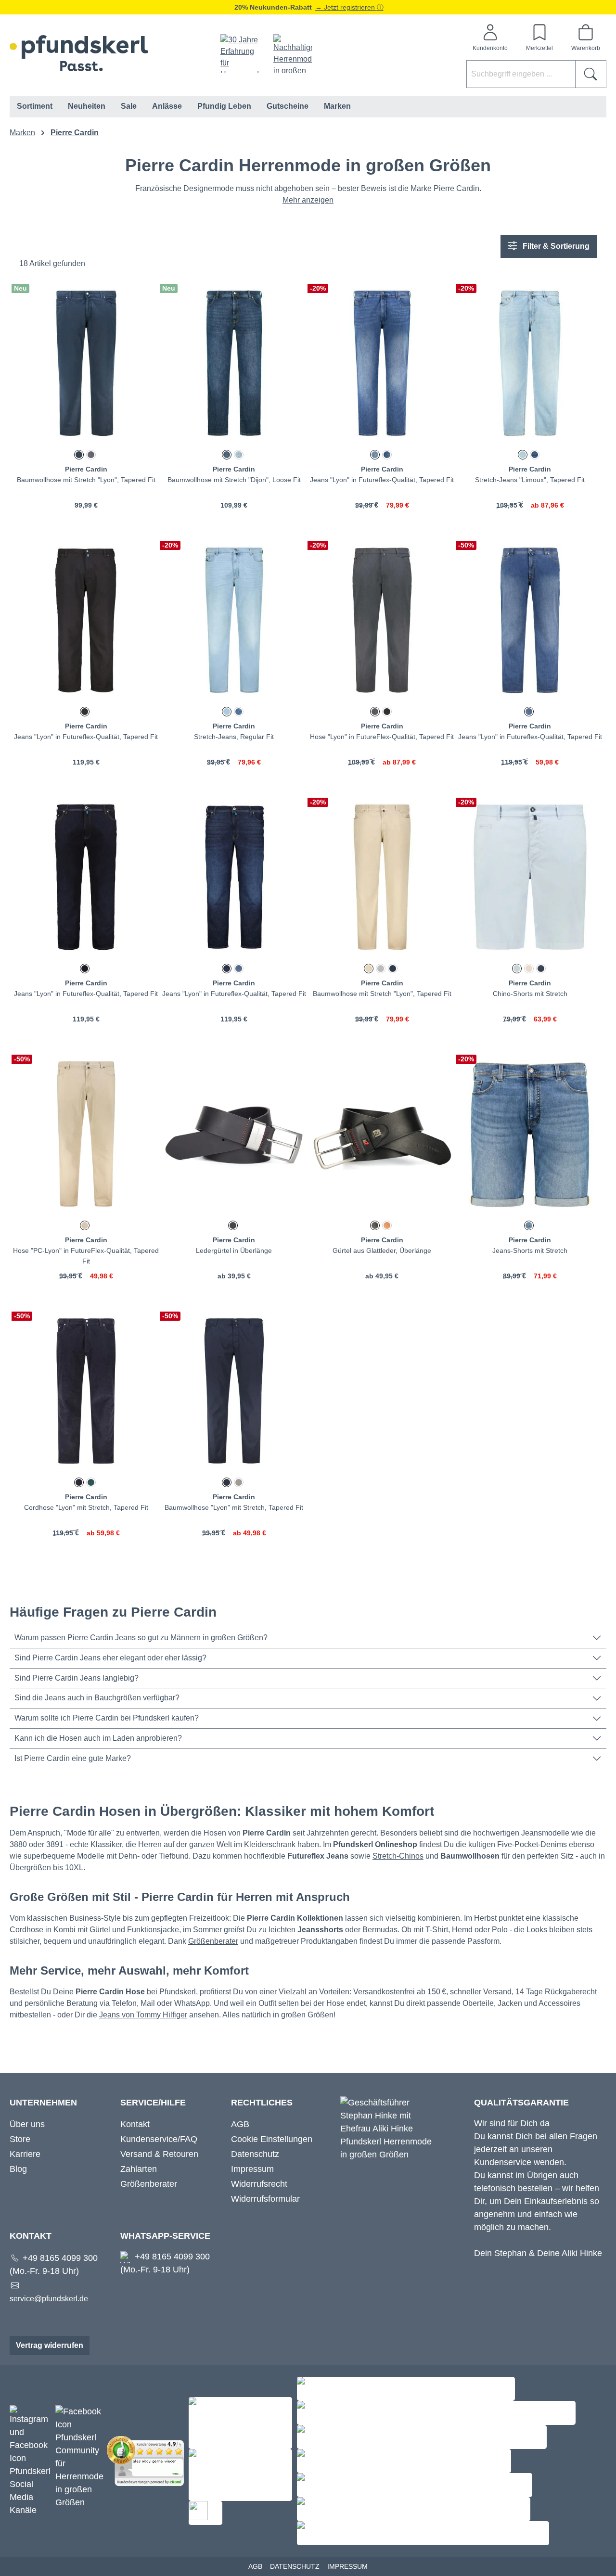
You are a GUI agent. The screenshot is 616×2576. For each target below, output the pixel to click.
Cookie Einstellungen (272, 2139)
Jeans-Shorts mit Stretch (530, 1250)
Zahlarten (139, 2169)
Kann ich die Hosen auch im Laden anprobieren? (98, 1738)
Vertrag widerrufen (50, 2345)
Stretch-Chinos (398, 1856)
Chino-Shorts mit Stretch (530, 994)
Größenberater (213, 1941)
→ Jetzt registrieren (346, 7)
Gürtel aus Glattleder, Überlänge (382, 1250)
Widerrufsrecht (259, 2184)
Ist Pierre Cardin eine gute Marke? (73, 1758)
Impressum (252, 2169)
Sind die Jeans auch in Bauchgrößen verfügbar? (97, 1698)
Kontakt (135, 2124)
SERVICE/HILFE (153, 2103)
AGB (240, 2124)
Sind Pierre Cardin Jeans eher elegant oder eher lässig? (110, 1658)
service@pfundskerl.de (49, 2299)
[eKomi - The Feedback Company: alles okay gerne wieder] (148, 2461)
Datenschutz (255, 2154)
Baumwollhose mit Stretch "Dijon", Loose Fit (234, 480)
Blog (18, 2169)
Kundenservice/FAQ (159, 2139)
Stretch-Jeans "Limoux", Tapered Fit (530, 480)
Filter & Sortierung (555, 246)
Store (20, 2139)
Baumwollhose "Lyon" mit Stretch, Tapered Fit (234, 1507)
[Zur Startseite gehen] (79, 53)
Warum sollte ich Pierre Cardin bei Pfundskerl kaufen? (107, 1718)
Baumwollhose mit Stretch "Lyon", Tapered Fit (86, 480)
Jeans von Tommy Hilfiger (143, 2015)
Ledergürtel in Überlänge (234, 1250)
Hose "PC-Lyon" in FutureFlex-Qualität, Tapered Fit (86, 1256)
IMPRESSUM (347, 2566)
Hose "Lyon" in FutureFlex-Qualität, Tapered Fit (382, 737)
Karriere (25, 2154)
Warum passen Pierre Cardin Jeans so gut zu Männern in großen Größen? (141, 1638)
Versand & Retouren (159, 2154)
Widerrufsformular (265, 2199)
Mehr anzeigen (308, 200)
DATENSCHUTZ (295, 2566)
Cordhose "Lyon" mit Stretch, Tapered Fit (86, 1507)
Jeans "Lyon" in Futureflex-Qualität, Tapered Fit (382, 480)
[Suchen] (591, 74)
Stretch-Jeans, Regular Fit (234, 737)
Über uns (27, 2124)
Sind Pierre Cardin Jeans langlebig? (77, 1678)
